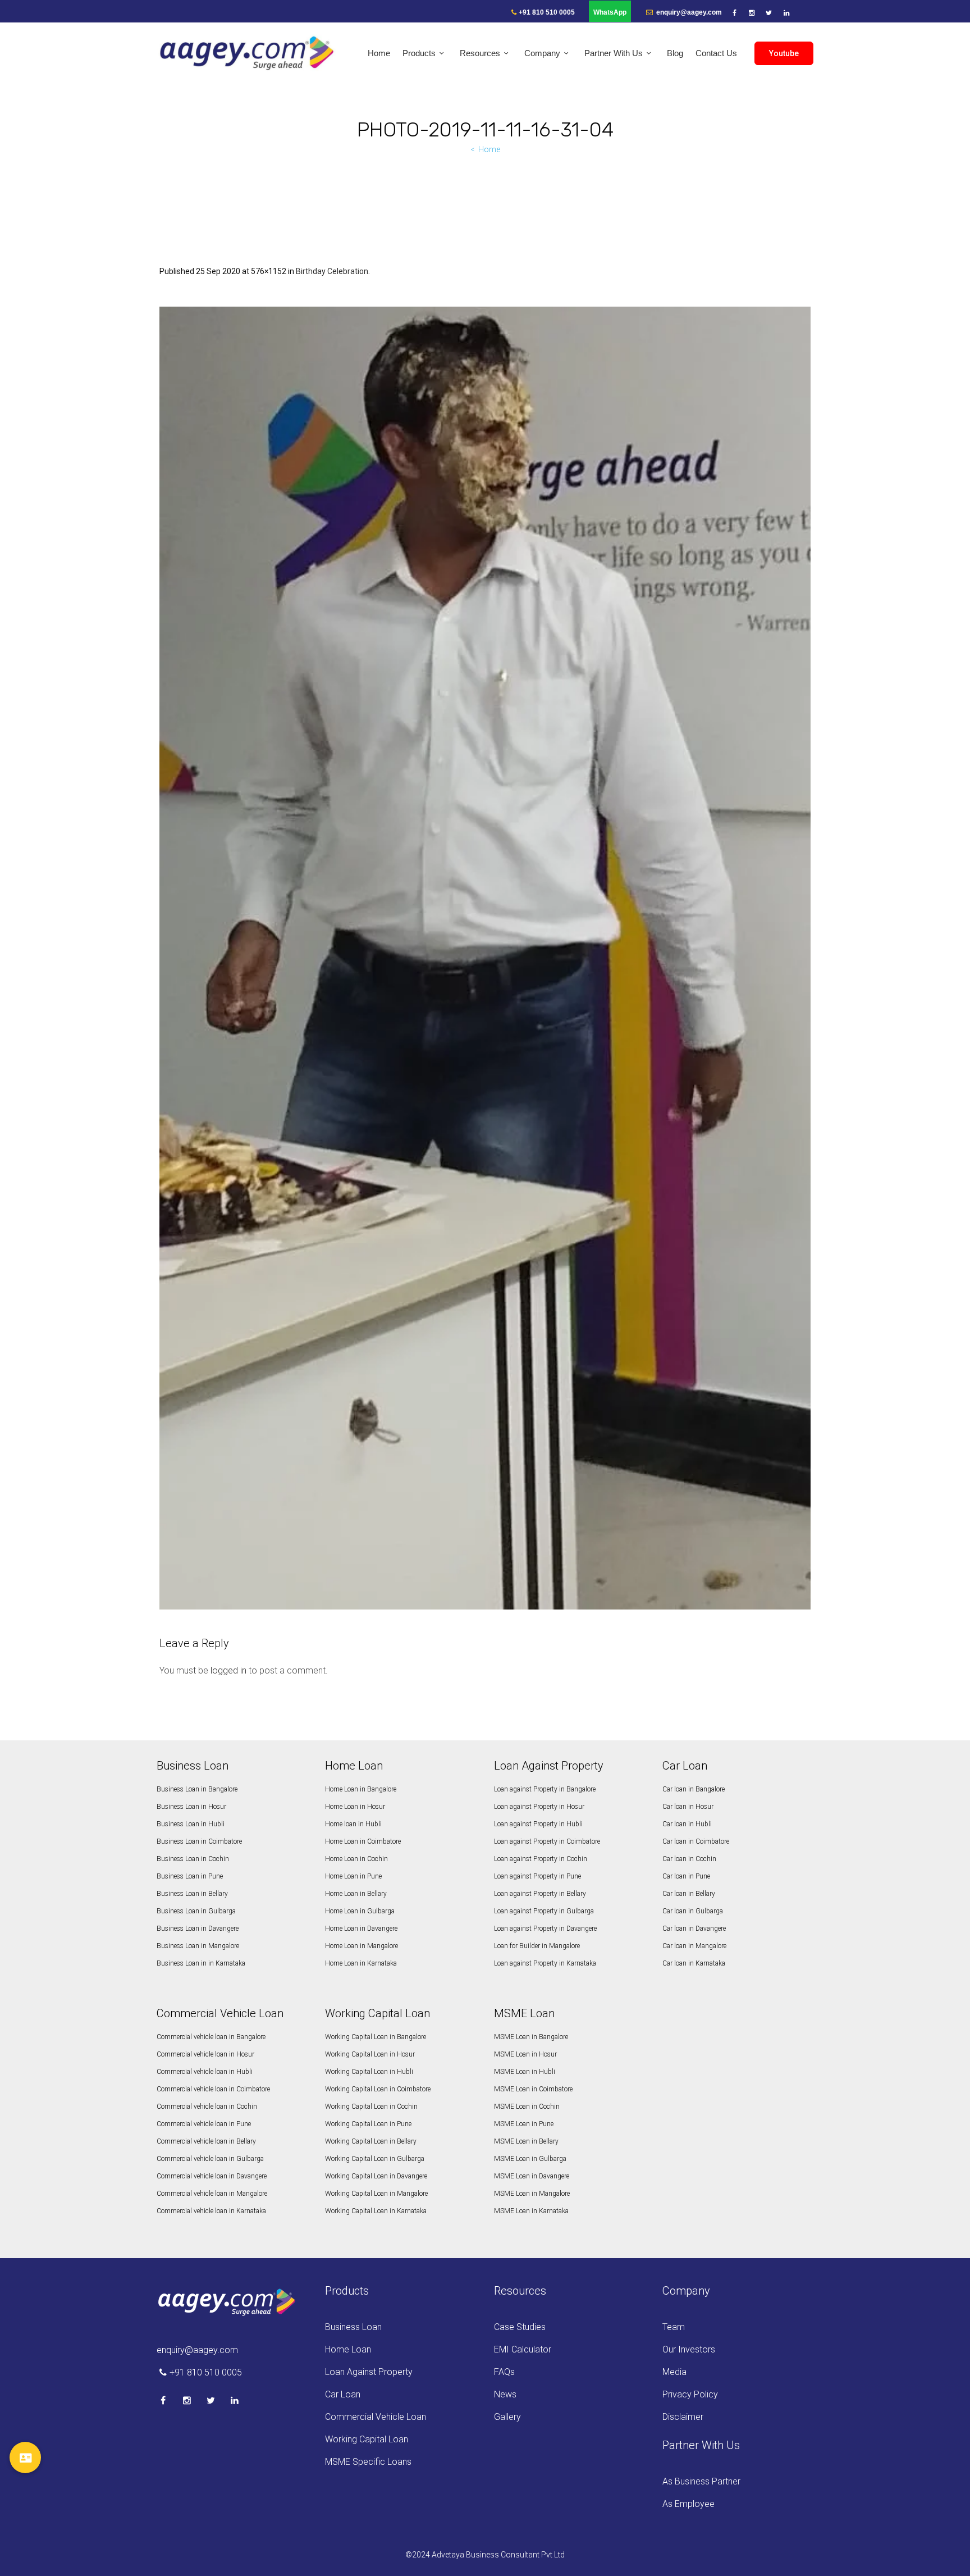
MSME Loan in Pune (524, 2124)
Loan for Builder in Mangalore (537, 1946)
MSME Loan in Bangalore (531, 2037)
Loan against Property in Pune (537, 1876)
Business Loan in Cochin (193, 1859)
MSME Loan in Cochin (527, 2107)
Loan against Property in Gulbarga (544, 1911)
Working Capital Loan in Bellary (371, 2141)
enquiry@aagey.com (688, 12)
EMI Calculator (523, 2349)
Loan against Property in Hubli (538, 1824)
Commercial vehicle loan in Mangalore (212, 2194)
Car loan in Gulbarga (693, 1911)
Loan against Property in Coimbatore (547, 1841)
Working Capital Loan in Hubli (369, 2072)
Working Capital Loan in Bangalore (376, 2037)
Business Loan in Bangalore (197, 1789)
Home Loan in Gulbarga (360, 1911)
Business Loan (353, 2327)
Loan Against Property (369, 2372)
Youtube (784, 53)
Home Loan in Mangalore (362, 1946)
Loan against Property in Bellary (540, 1894)
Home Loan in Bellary (356, 1894)
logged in (228, 1670)
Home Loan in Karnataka (361, 1963)
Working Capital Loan (367, 2439)
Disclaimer (683, 2417)
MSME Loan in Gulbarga (530, 2159)
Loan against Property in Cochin (541, 1859)
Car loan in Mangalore (694, 1946)
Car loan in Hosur (688, 1807)
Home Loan (348, 2349)
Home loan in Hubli (353, 1824)
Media (674, 2372)
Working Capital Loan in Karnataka (376, 2211)
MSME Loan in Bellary (526, 2141)
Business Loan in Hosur (191, 1807)
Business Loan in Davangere (198, 1928)
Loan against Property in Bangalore (545, 1789)
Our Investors (689, 2349)
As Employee (688, 2504)
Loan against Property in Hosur (539, 1807)
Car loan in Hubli (687, 1824)
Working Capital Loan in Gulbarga (375, 2159)
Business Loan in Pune (190, 1876)
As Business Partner (701, 2481)
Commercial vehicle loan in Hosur (205, 2054)
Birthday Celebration (332, 271)
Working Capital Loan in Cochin (371, 2107)
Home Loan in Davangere (361, 1928)
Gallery (507, 2417)
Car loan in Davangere (694, 1928)
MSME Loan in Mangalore (532, 2194)
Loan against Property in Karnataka (545, 1963)
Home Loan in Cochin (356, 1859)
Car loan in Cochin (689, 1859)
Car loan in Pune (686, 1876)
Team (674, 2327)
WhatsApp (610, 12)
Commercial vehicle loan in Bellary (206, 2141)
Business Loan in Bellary (192, 1894)
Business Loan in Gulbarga (196, 1911)
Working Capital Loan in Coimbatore (378, 2089)
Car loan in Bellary (689, 1894)
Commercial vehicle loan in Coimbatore (213, 2089)
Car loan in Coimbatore (696, 1841)
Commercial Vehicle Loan (376, 2417)
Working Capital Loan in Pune (368, 2124)
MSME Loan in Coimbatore (533, 2089)
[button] (25, 2458)
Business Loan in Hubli (191, 1824)
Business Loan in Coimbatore (199, 1841)
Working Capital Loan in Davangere (376, 2176)
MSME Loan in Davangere (532, 2176)
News (505, 2394)
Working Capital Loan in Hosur (370, 2054)
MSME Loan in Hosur (525, 2054)
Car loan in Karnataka (694, 1963)
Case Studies (520, 2327)
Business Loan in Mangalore (198, 1946)
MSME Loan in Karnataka (531, 2211)
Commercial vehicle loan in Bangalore (211, 2037)
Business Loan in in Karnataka (201, 1963)
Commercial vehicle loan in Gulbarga (210, 2159)
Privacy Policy (690, 2394)
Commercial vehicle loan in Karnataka (211, 2211)
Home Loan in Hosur (355, 1807)
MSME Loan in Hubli (525, 2072)
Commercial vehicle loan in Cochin (207, 2107)
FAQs (504, 2372)
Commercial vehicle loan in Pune (204, 2124)
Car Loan (343, 2394)
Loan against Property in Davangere (545, 1928)
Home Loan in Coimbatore (363, 1841)
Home (489, 149)
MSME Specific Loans (368, 2462)
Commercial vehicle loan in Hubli (205, 2072)
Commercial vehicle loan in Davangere (212, 2176)
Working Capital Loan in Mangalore (376, 2194)
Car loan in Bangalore (694, 1789)
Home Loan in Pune (353, 1876)
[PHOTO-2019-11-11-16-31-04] (485, 958)
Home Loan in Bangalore (361, 1789)
